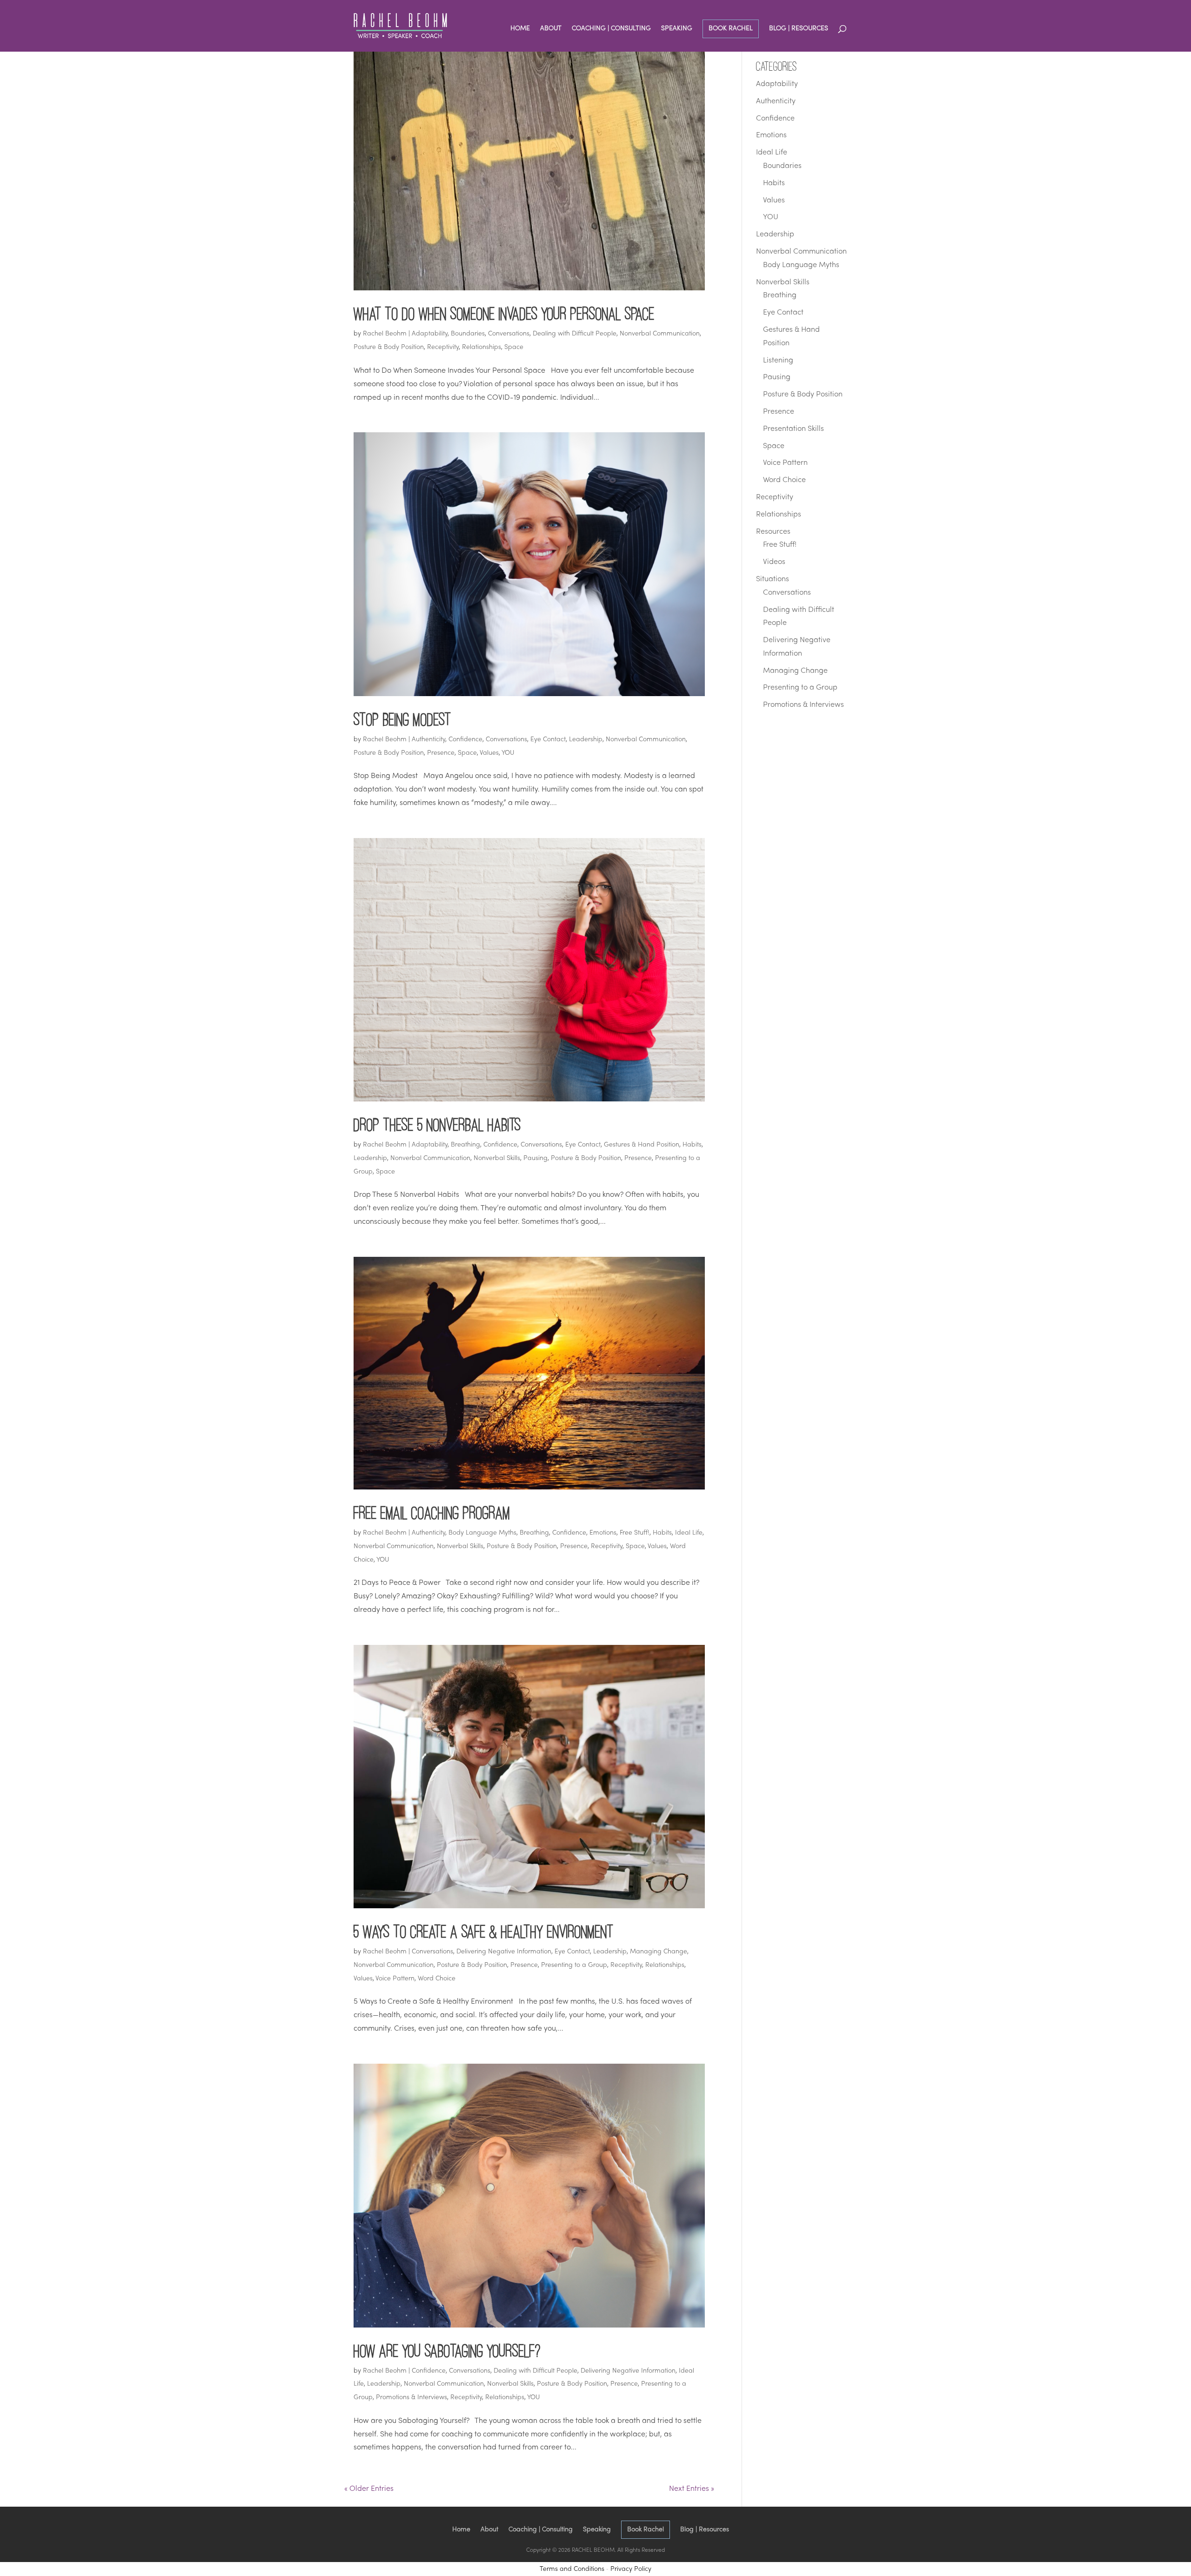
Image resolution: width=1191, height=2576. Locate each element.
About (551, 29)
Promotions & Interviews (411, 2398)
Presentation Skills (793, 429)
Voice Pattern (395, 1979)
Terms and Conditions (572, 2569)
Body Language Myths (482, 1533)
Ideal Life (689, 1533)
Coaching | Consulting (611, 29)
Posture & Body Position (389, 347)
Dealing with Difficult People (575, 334)
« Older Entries (369, 2489)
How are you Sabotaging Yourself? (447, 2351)
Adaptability (430, 334)
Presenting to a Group (574, 1965)
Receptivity (443, 347)
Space (514, 347)
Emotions (603, 1533)
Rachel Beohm (385, 334)
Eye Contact (548, 740)
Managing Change (659, 1952)
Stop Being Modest (402, 719)
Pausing (535, 1158)
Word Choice (437, 1979)
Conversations (509, 334)
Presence (441, 753)
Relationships (482, 347)
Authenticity (428, 740)
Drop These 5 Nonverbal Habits (437, 1124)
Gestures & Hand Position (642, 1145)
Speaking (677, 29)
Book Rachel (731, 29)
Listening (778, 361)
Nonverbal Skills (497, 1158)
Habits (692, 1145)
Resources (773, 532)
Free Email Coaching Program (432, 1513)
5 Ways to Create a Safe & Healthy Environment (484, 1931)
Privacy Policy (631, 2569)
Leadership (586, 740)
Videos (774, 562)
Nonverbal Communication (660, 334)
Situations (773, 579)
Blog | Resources (799, 29)
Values (489, 753)
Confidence (465, 740)
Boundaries (468, 334)
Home (520, 29)
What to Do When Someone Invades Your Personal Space (504, 313)
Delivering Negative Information (504, 1952)
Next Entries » (692, 2489)
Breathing (465, 1145)
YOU (508, 753)
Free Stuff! (635, 1533)
